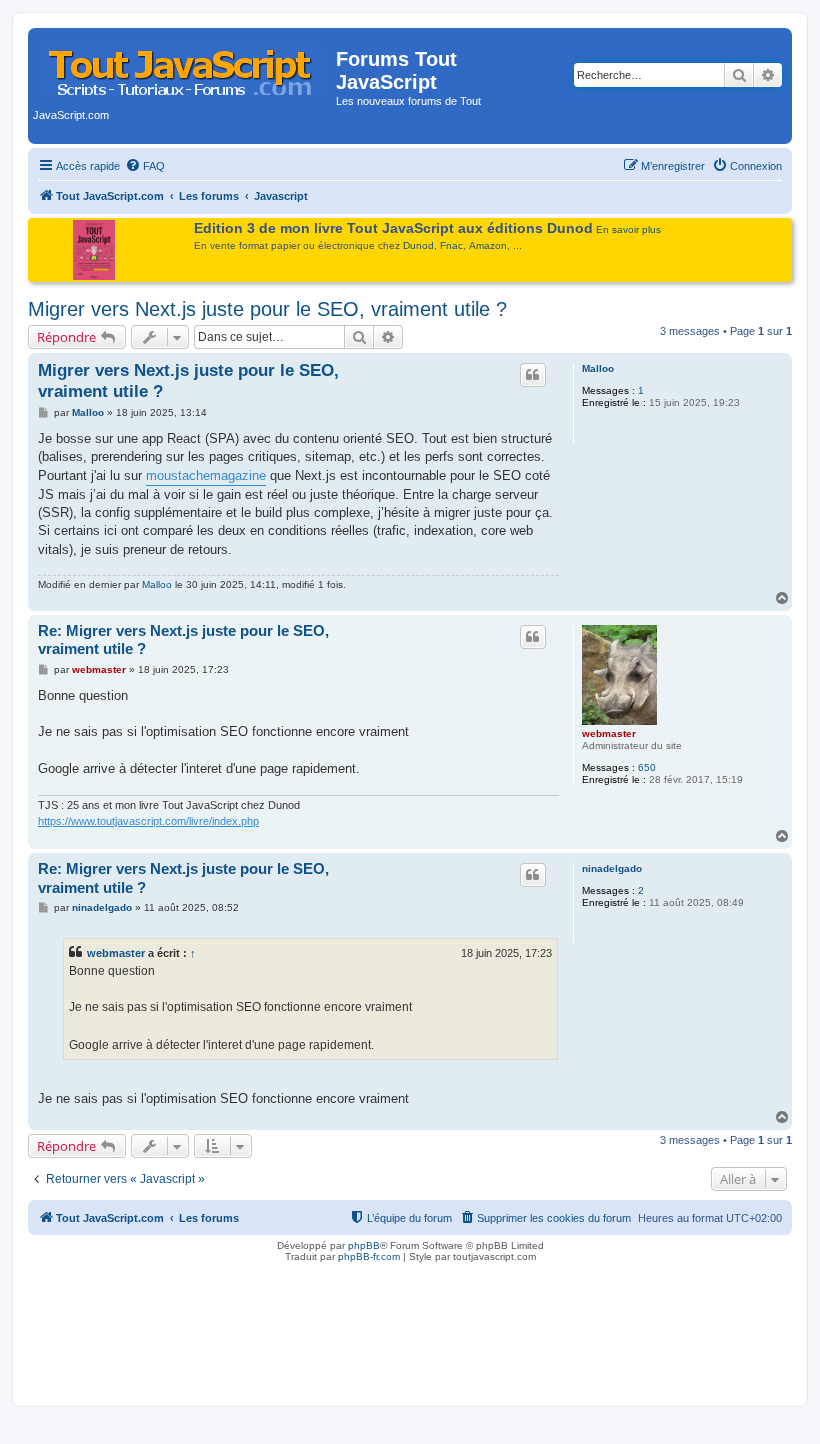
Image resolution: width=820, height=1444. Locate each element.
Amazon (488, 245)
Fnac (451, 245)
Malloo (598, 368)
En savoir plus (628, 229)
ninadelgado (612, 868)
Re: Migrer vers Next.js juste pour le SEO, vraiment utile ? (183, 640)
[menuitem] (145, 166)
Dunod (418, 245)
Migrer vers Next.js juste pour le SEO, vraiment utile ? (267, 309)
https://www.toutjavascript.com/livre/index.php (148, 821)
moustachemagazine (206, 475)
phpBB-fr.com (369, 1256)
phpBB (364, 1245)
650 (647, 767)
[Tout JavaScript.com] (184, 65)
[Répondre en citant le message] (533, 375)
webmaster (609, 733)
